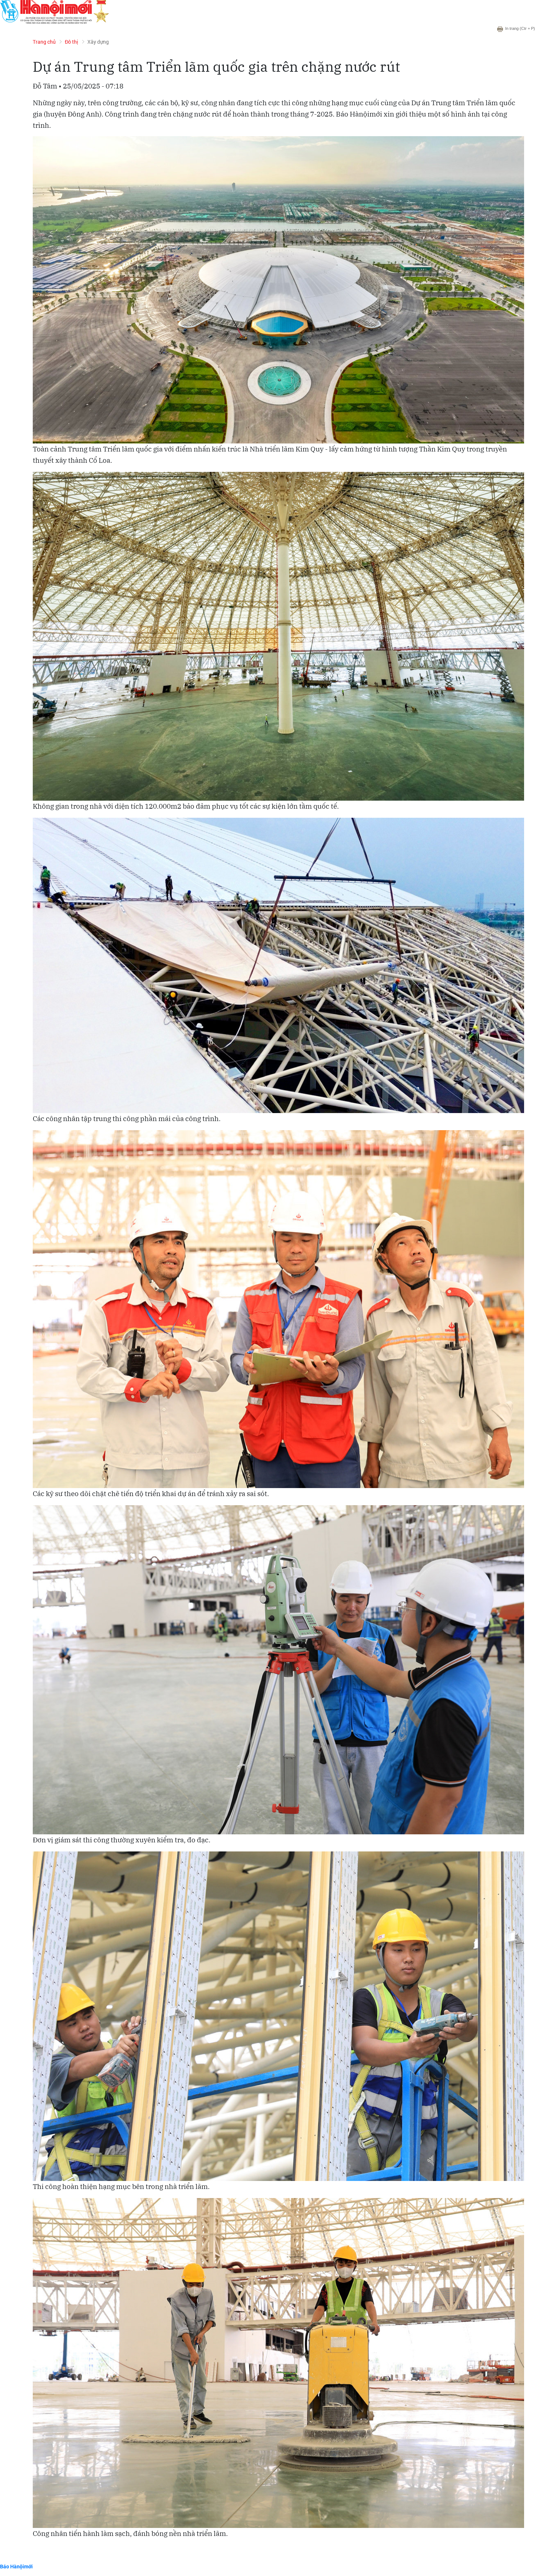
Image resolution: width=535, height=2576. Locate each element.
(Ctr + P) (520, 28)
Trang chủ (44, 42)
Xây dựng (98, 42)
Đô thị (72, 42)
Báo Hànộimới (16, 2566)
